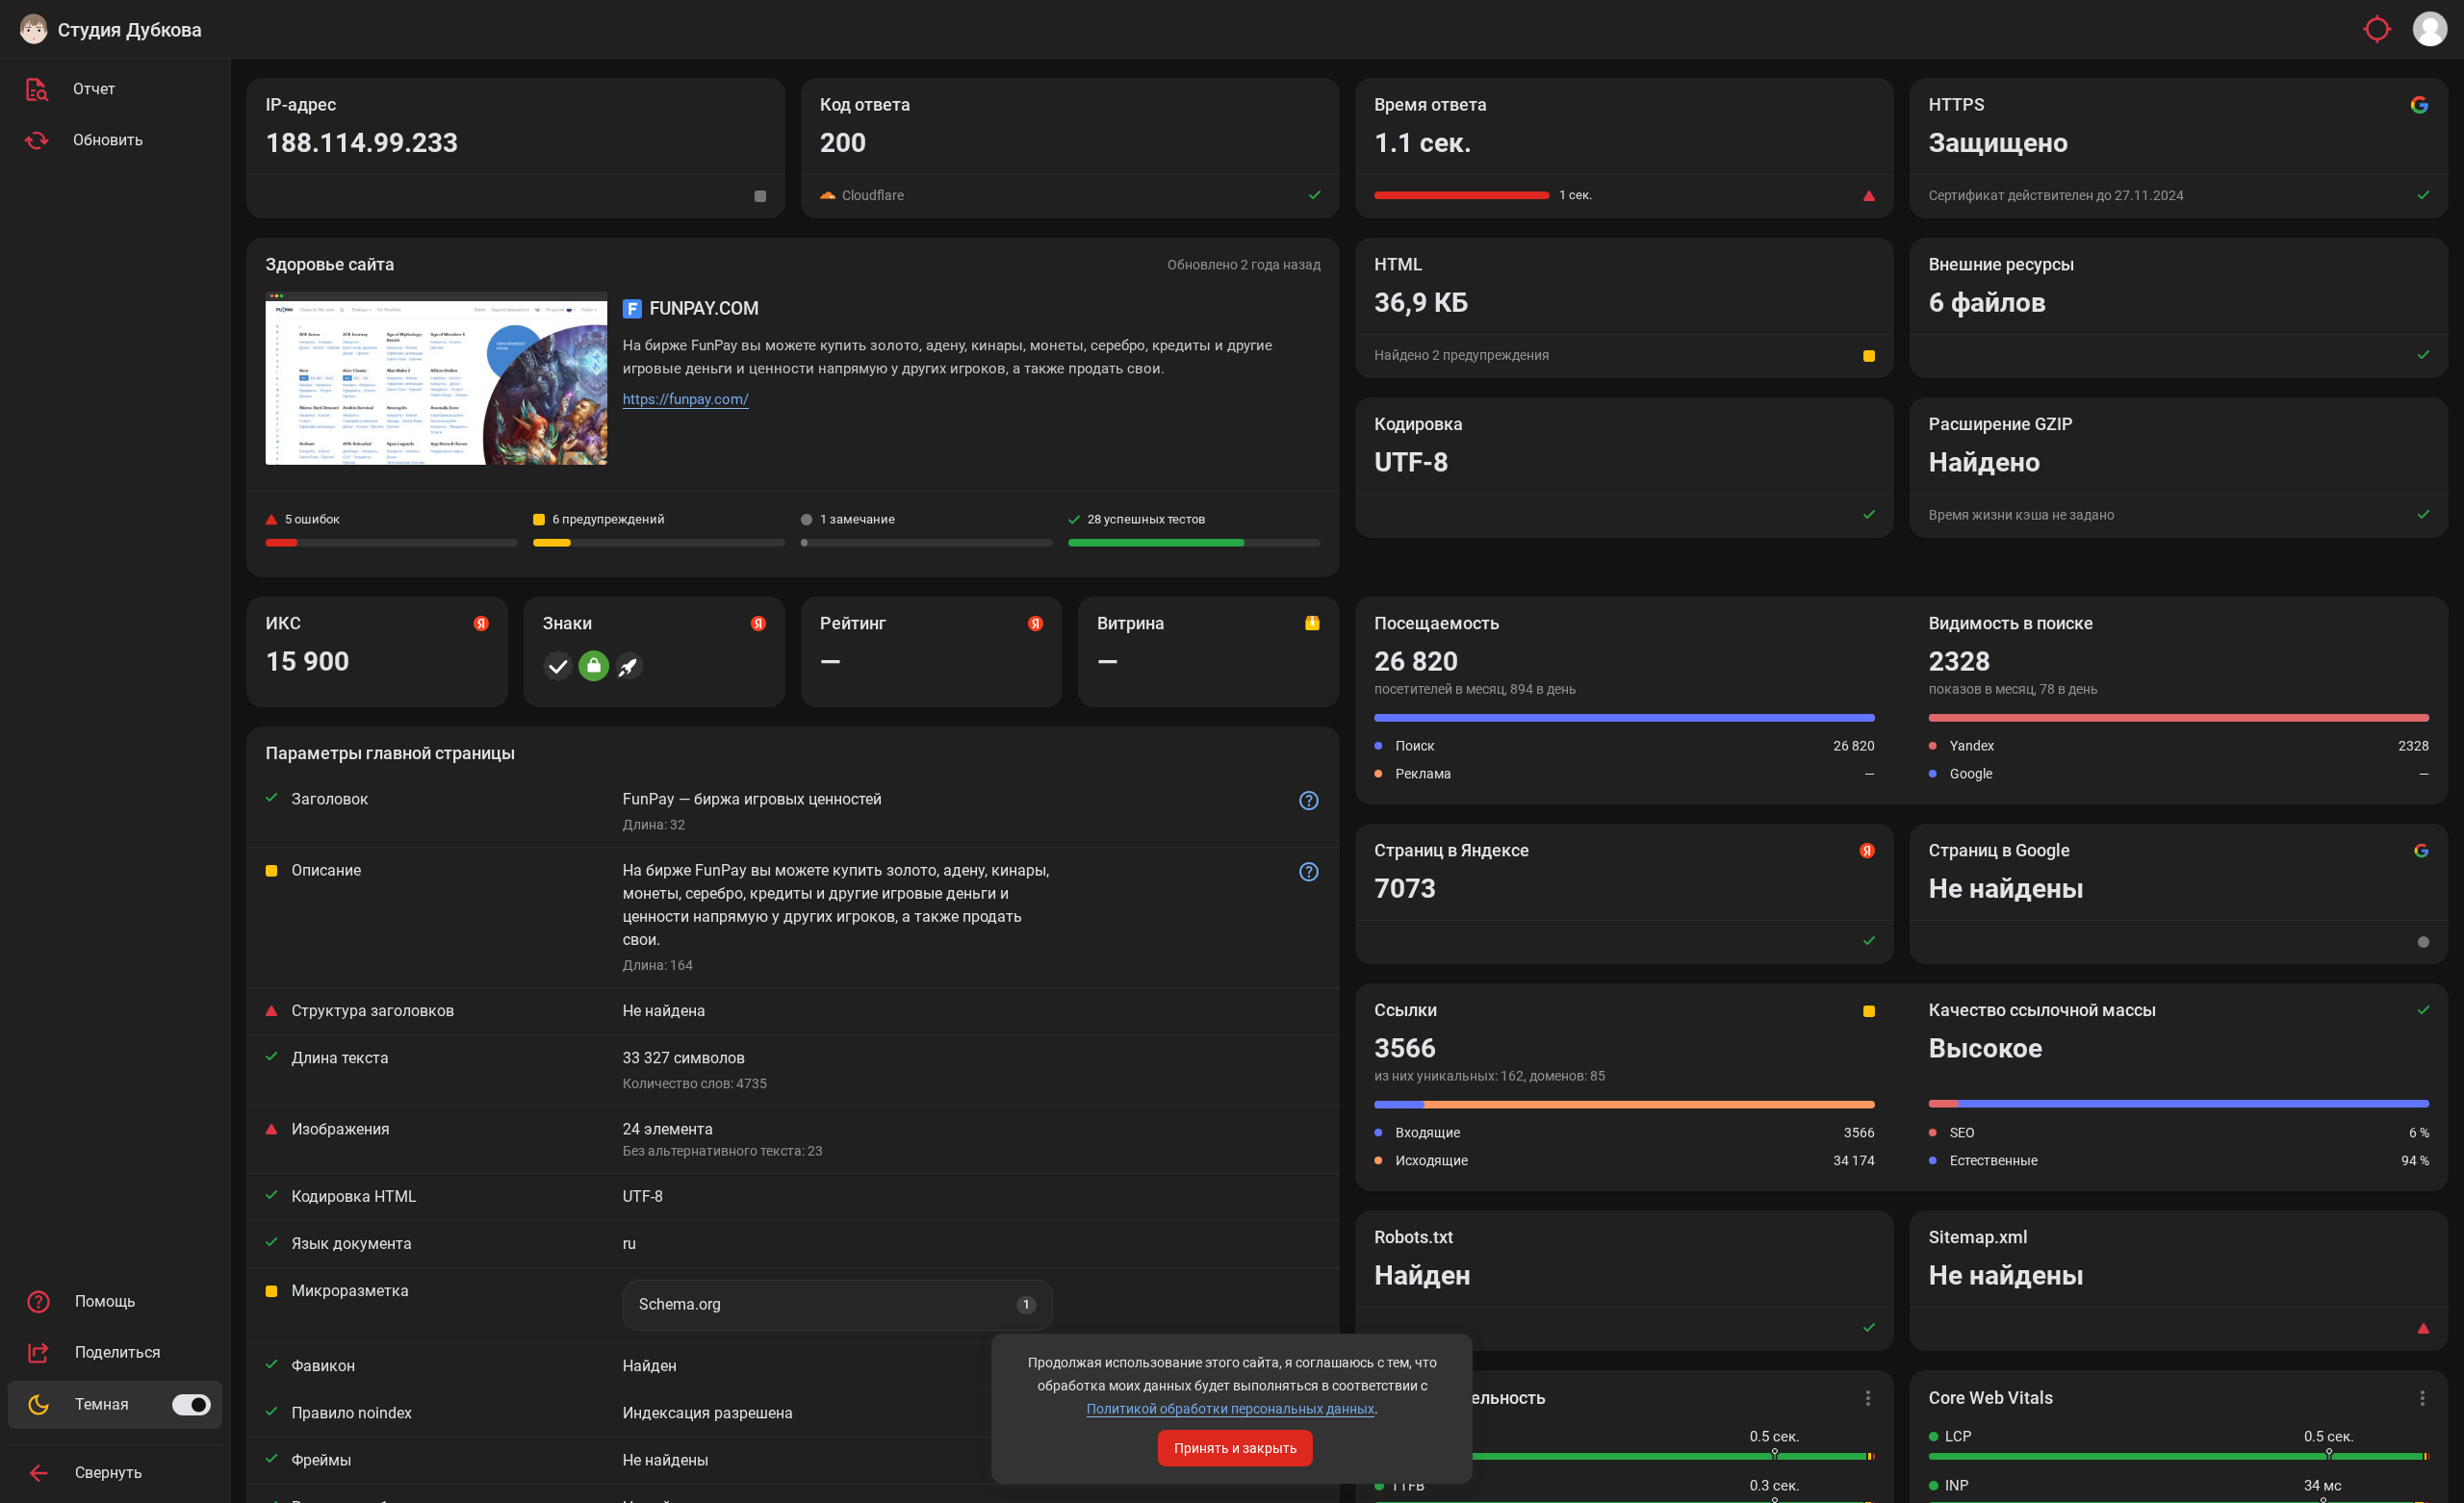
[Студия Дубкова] (34, 29)
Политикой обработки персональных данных (1231, 1409)
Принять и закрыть (1236, 1448)
